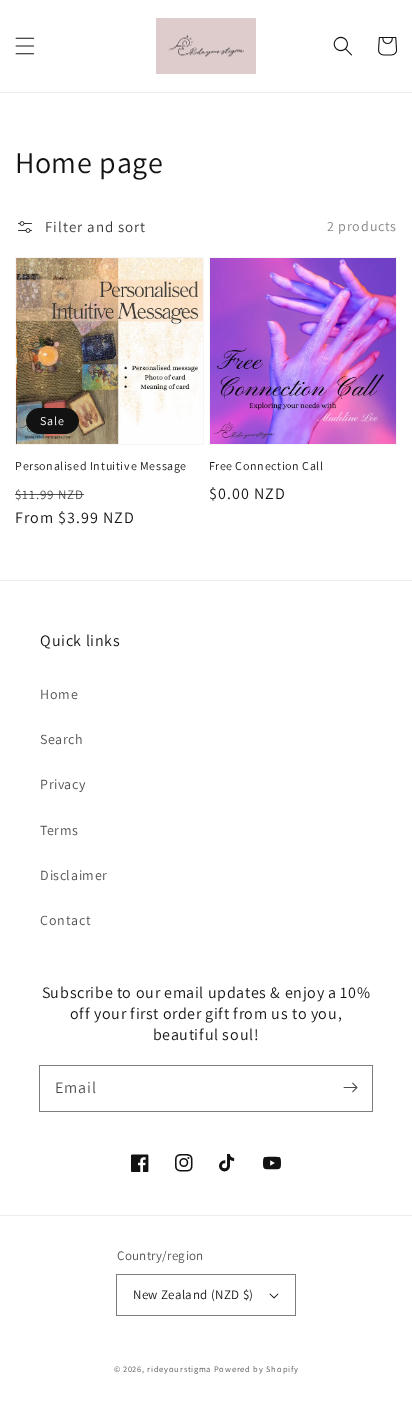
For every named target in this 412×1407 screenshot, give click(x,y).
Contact (65, 920)
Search (62, 739)
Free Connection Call (266, 465)
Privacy (62, 784)
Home (59, 694)
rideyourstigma (179, 1368)
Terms (59, 830)
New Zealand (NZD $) (193, 1294)
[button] (25, 46)
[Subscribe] (350, 1088)
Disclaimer (74, 875)
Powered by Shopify (256, 1368)
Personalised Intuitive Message (101, 465)
